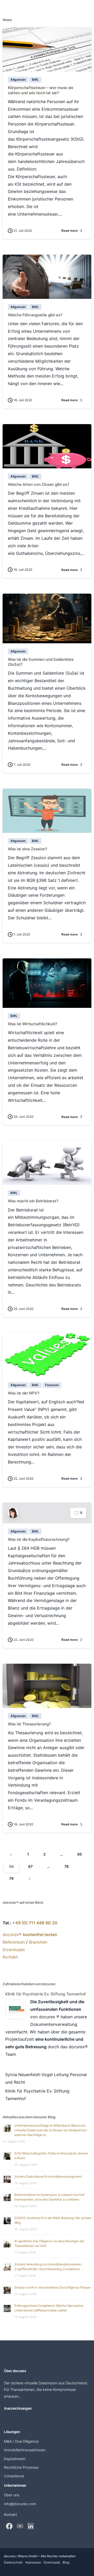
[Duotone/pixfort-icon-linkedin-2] (31, 2526)
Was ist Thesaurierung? (29, 1724)
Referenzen (14, 1942)
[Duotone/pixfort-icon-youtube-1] (20, 2526)
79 (11, 1878)
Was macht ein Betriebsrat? (33, 1201)
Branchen (38, 1942)
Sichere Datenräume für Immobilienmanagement (48, 2176)
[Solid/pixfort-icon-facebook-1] (9, 2526)
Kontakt (10, 1957)
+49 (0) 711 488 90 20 (35, 1923)
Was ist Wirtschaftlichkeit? (33, 1024)
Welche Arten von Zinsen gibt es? (38, 484)
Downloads (14, 1950)
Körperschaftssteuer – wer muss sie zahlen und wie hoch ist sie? (41, 90)
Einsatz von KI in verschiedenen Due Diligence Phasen (53, 2287)
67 (30, 1866)
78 (66, 1866)
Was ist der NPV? (23, 1393)
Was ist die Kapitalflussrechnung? (39, 1539)
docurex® (30, 1934)
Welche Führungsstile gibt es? (35, 315)
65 (80, 1854)
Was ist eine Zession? (28, 849)
